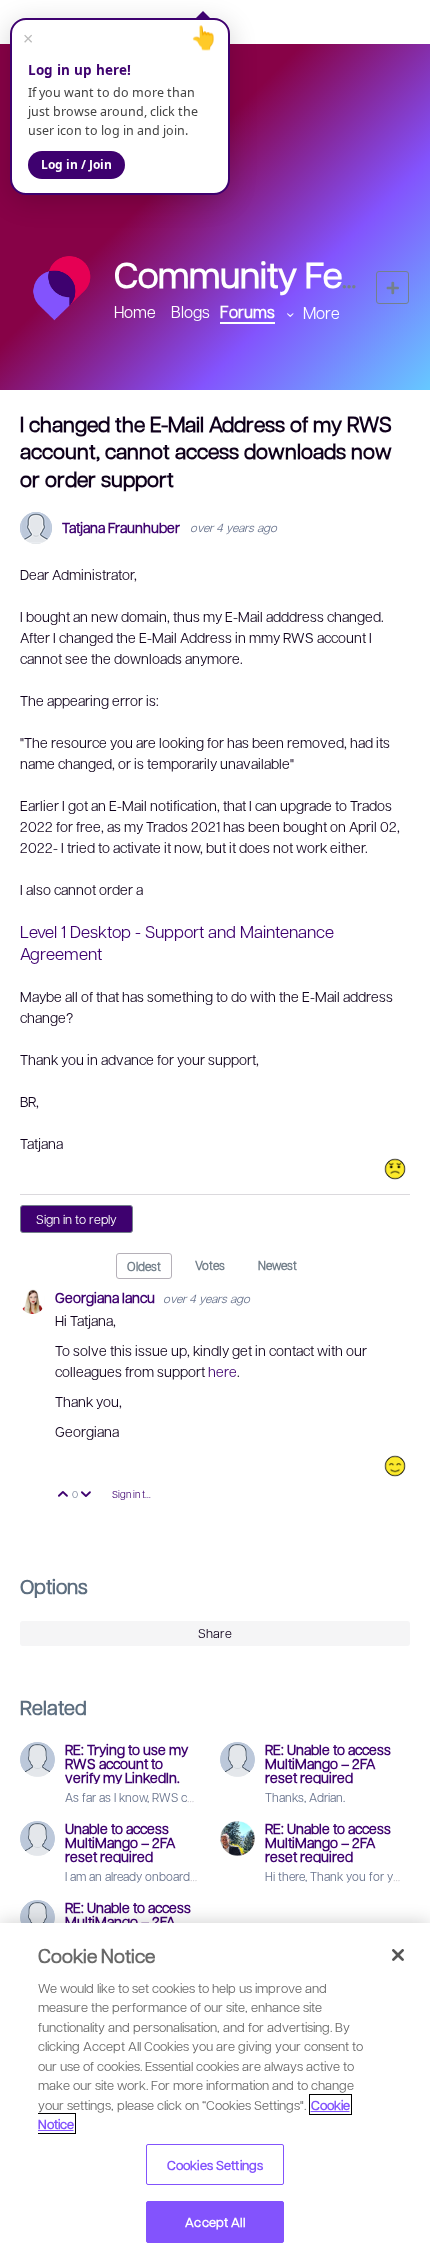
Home (135, 311)
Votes (210, 1265)
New (392, 287)
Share (215, 1633)
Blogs (190, 311)
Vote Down (86, 1495)
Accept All (214, 2221)
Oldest (144, 1266)
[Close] (398, 1955)
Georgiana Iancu (106, 1297)
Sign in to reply (76, 1219)
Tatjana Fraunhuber (121, 527)
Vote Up (63, 1495)
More (321, 312)
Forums (247, 311)
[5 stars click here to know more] (395, 1466)
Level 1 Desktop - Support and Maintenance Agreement (177, 942)
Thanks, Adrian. (305, 1797)
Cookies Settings (215, 2164)
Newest (277, 1265)
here (222, 1371)
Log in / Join (76, 164)
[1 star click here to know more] (395, 1169)
